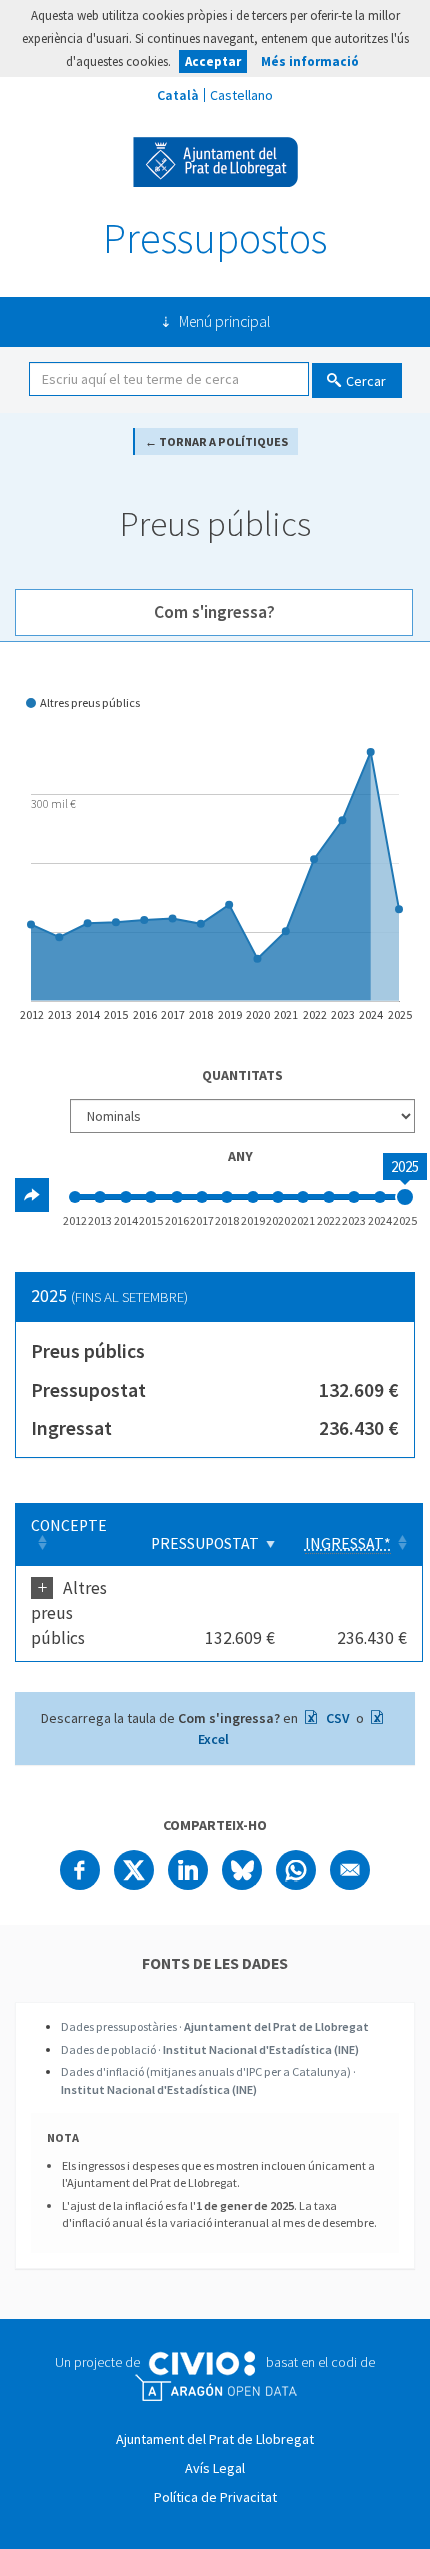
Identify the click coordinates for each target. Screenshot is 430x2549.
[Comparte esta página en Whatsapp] (296, 1870)
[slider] (405, 1197)
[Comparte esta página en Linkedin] (188, 1870)
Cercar (366, 381)
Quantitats (242, 1075)
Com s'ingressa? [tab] (214, 612)
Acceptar (213, 61)
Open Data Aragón (215, 2388)
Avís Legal (215, 2468)
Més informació (310, 61)
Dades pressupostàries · (215, 2026)
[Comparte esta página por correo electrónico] (350, 1870)
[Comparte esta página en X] (134, 1870)
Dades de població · (210, 2049)
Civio (201, 2364)
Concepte (69, 1525)
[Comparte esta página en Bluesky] (242, 1870)
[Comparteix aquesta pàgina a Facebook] (80, 1870)
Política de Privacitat (215, 2497)
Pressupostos (215, 238)
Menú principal (224, 321)
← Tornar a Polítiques (216, 441)
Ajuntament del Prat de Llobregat (215, 162)
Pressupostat (205, 1543)
